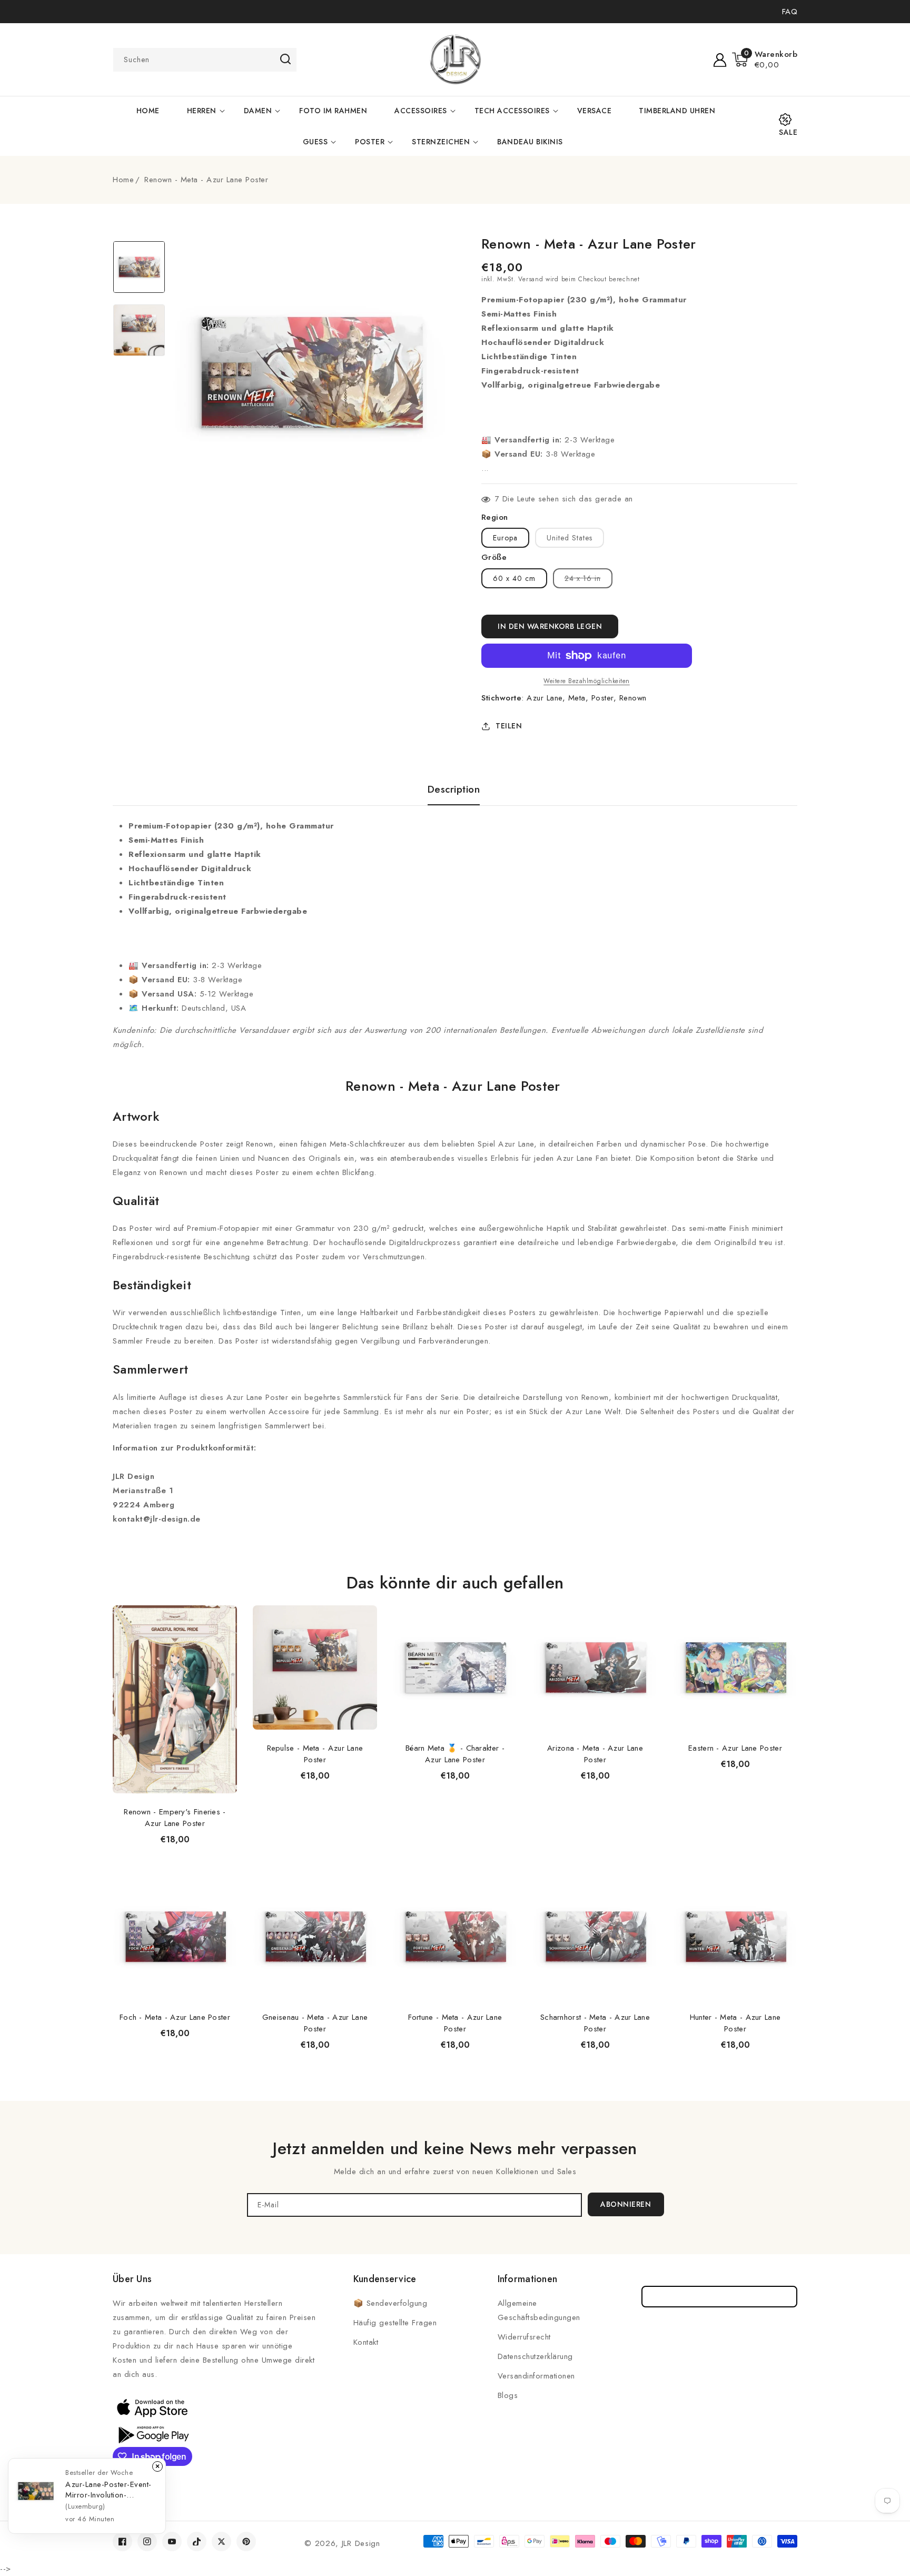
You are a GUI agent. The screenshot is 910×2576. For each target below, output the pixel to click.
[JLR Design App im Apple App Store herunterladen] (152, 2407)
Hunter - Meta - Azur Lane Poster (735, 2023)
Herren (202, 111)
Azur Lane (545, 698)
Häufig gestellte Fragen (395, 2323)
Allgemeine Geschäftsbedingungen (539, 2310)
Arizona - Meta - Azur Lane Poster (595, 1754)
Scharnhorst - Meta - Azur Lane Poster (595, 2023)
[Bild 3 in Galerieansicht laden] (139, 267)
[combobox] (205, 60)
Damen (258, 111)
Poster (370, 142)
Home (123, 180)
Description (454, 789)
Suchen (285, 59)
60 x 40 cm (514, 578)
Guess (315, 142)
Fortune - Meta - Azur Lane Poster (455, 2023)
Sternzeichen (441, 142)
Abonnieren (626, 2204)
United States (570, 538)
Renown (633, 698)
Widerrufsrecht (524, 2337)
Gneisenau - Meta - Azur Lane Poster (315, 2023)
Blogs (508, 2395)
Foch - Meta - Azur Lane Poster (175, 2017)
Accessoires (421, 111)
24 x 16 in (588, 580)
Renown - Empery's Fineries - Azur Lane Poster (175, 1818)
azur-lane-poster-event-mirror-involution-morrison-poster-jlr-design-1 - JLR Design (108, 2490)
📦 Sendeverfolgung (390, 2303)
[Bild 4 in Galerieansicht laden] (139, 330)
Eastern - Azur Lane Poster (735, 1748)
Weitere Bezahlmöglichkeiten (587, 681)
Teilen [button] (509, 726)
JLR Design (361, 2543)
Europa (505, 538)
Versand (531, 279)
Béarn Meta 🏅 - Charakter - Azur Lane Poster (455, 1754)
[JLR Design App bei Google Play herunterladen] (152, 2434)
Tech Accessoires (512, 111)
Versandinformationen (536, 2376)
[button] (765, 60)
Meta (577, 698)
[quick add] (223, 1605)
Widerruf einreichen (720, 2297)
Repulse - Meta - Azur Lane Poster (315, 1754)
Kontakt (366, 2342)
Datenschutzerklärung (535, 2356)
